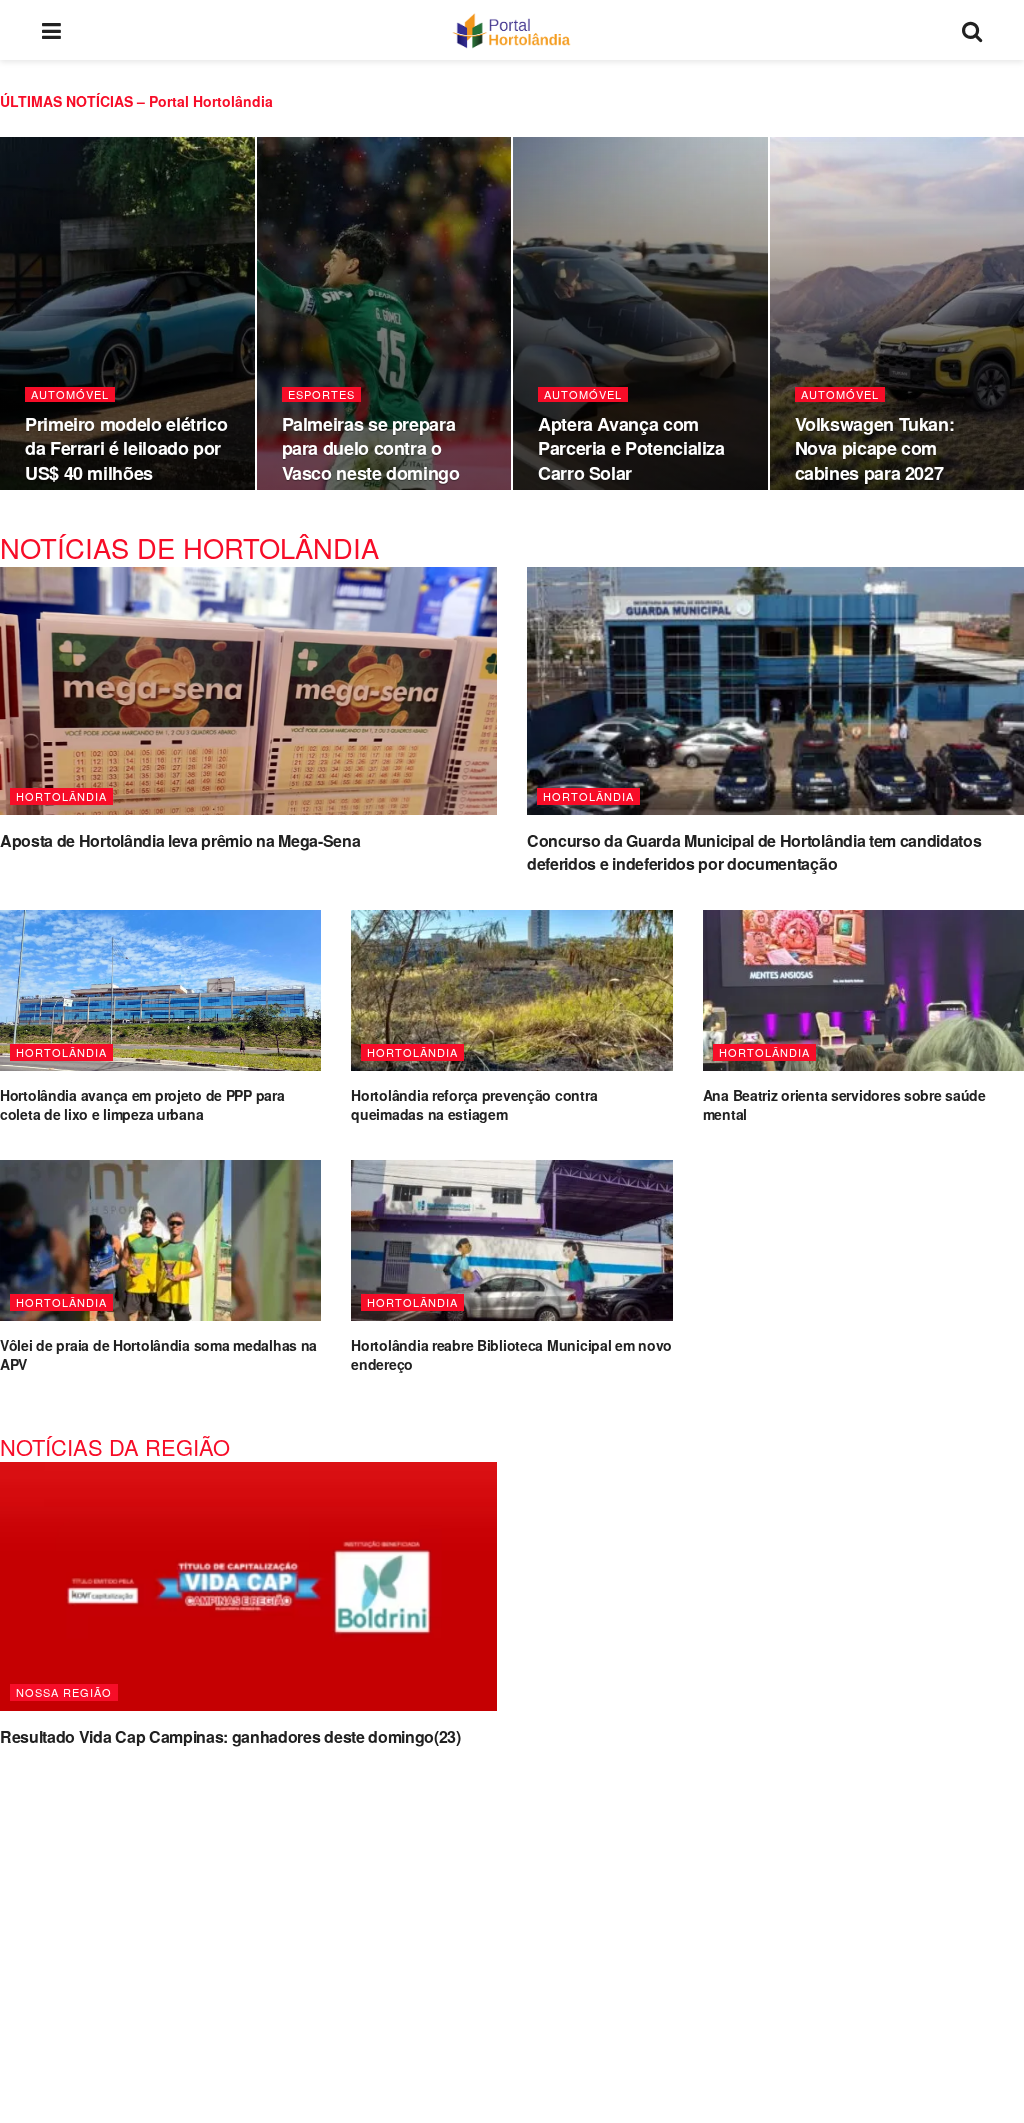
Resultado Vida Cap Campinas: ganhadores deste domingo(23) (230, 1736)
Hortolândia (61, 796)
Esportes (321, 394)
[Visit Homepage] (511, 30)
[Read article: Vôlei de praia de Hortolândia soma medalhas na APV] (160, 1240)
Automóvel (70, 394)
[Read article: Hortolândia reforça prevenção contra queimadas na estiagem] (511, 990)
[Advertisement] (512, 1923)
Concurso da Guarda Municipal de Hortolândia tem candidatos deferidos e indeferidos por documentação (754, 851)
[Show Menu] (51, 30)
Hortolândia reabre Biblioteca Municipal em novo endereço (511, 1355)
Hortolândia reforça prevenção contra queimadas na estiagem (474, 1105)
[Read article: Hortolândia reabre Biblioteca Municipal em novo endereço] (511, 1240)
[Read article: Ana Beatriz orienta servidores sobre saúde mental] (863, 990)
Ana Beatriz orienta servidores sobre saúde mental (844, 1105)
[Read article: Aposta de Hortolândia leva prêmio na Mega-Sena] (248, 691)
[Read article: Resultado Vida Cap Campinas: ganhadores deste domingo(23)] (248, 1586)
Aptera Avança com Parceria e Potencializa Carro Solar (631, 448)
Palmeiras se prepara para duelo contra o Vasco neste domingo (371, 448)
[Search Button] (972, 30)
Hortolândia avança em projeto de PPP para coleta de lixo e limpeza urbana (142, 1105)
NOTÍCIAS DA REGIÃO (115, 1446)
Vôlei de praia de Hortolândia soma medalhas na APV (158, 1355)
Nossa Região (64, 1692)
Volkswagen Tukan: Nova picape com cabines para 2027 (875, 448)
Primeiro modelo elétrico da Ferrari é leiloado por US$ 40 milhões (126, 448)
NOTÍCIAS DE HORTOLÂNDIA (189, 547)
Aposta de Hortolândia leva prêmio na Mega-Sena (180, 840)
